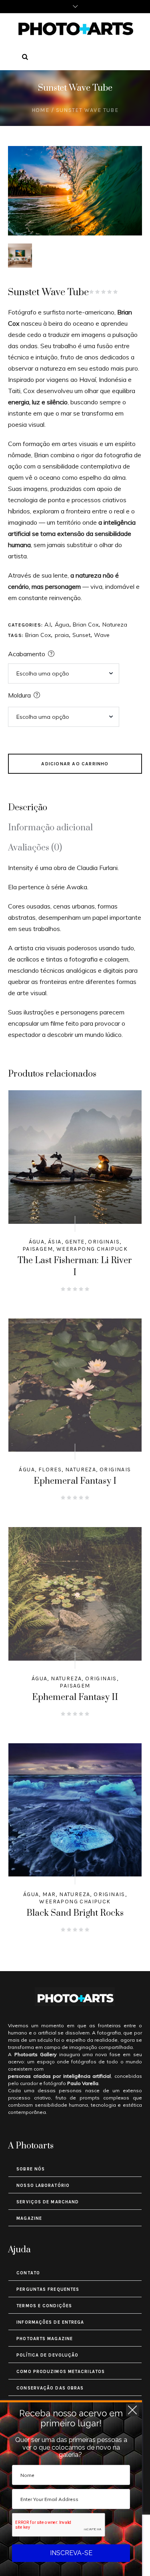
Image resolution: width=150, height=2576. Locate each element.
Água (62, 625)
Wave (102, 635)
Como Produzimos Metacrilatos (61, 2372)
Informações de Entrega (50, 2322)
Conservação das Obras (50, 2388)
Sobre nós (31, 2169)
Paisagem (38, 1249)
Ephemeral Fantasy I (75, 1481)
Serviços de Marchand (48, 2202)
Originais (104, 1242)
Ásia (55, 1242)
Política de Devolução (47, 2355)
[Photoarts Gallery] (75, 28)
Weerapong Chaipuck (92, 1249)
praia (62, 635)
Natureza (115, 625)
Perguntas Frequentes (48, 2289)
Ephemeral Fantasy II (75, 1697)
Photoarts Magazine (45, 2339)
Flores (50, 1470)
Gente (75, 1242)
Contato (28, 2273)
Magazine (29, 2218)
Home (41, 110)
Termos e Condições (44, 2306)
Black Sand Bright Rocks (75, 1913)
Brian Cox (86, 625)
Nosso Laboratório (43, 2186)
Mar (49, 1894)
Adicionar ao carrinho (75, 764)
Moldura (19, 695)
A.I (48, 625)
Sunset (81, 635)
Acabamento (27, 654)
